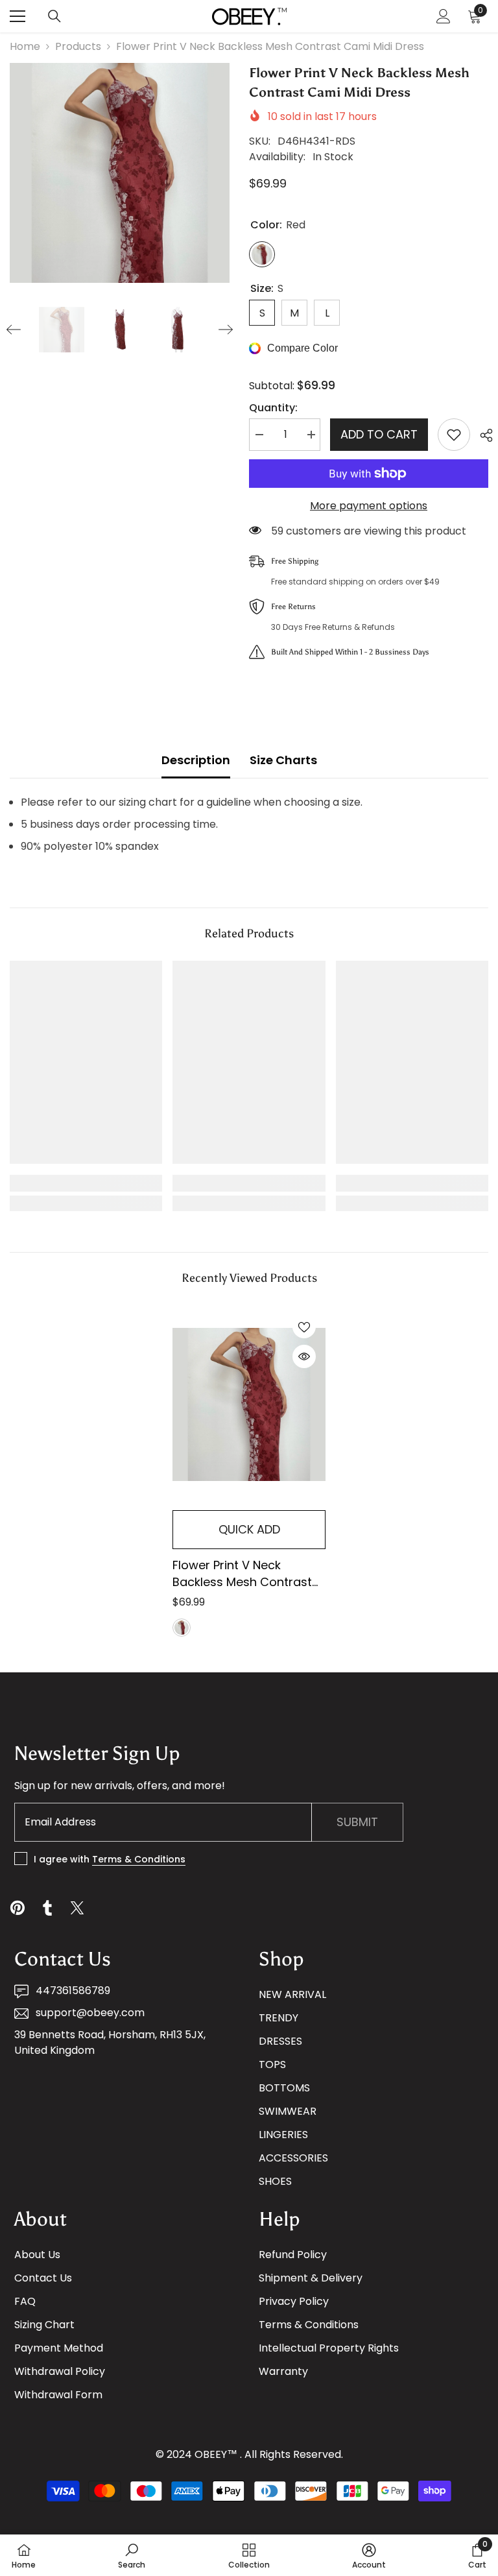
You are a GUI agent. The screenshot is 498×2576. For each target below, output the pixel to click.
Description (196, 760)
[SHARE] (481, 435)
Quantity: (273, 408)
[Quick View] (304, 1356)
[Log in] (444, 16)
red (182, 1628)
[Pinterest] (18, 1908)
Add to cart (379, 434)
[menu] (18, 16)
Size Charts (283, 760)
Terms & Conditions (139, 1859)
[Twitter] (77, 1908)
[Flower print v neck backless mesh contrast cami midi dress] (249, 1405)
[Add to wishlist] (454, 435)
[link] (86, 1183)
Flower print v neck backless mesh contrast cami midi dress (242, 1574)
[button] (14, 330)
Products (78, 46)
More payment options (369, 506)
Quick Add (249, 1529)
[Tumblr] (47, 1908)
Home (25, 46)
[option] (120, 173)
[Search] (54, 16)
